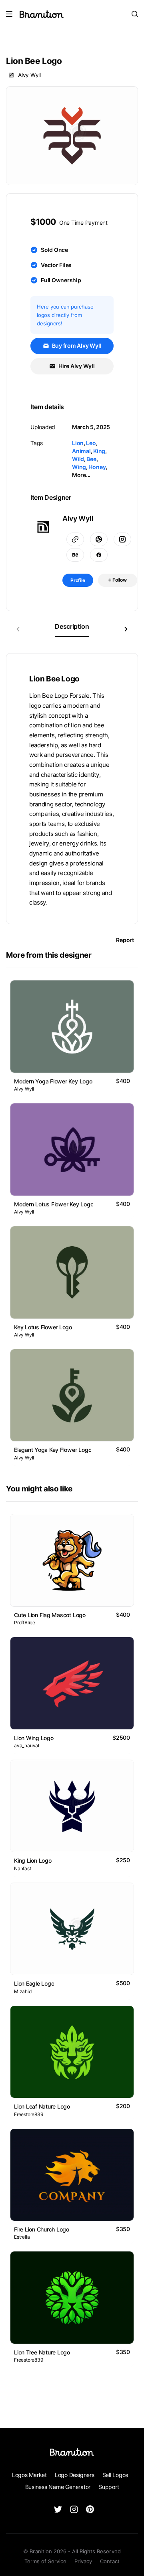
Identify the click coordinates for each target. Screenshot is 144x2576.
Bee (91, 459)
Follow (119, 580)
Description (72, 626)
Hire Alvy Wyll (76, 366)
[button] (126, 629)
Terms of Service (45, 2561)
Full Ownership (61, 280)
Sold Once (54, 250)
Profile (78, 580)
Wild (78, 459)
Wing (79, 467)
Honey (97, 467)
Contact (110, 2561)
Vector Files (56, 265)
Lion (78, 443)
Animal (81, 451)
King (99, 451)
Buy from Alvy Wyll (76, 346)
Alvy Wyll (29, 75)
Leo (91, 443)
